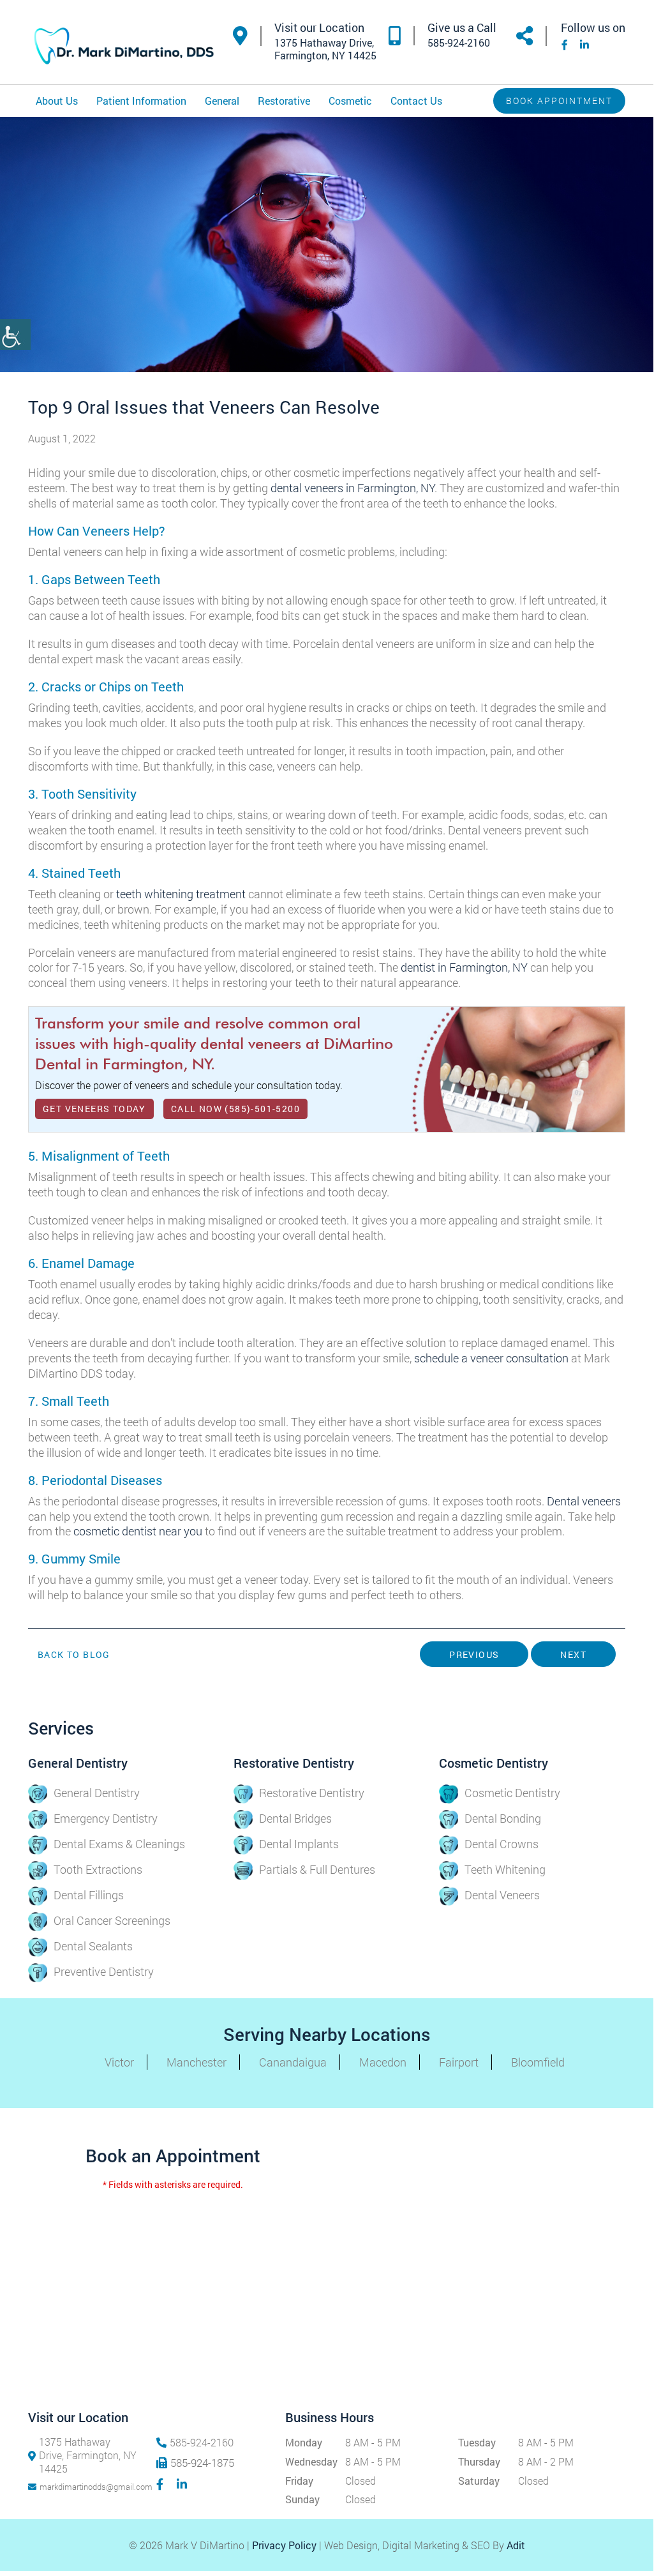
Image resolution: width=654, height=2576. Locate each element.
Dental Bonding (503, 1818)
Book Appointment (559, 101)
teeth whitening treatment (181, 894)
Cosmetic (350, 101)
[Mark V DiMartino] (124, 48)
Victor (119, 2062)
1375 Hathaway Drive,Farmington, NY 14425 (325, 49)
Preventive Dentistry (104, 1971)
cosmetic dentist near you (138, 1531)
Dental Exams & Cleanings (119, 1844)
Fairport (459, 2062)
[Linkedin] (583, 44)
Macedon (383, 2062)
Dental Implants (299, 1844)
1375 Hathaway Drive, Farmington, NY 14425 (88, 2455)
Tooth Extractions (98, 1869)
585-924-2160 (459, 43)
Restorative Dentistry (312, 1793)
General (222, 101)
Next (573, 1654)
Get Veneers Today (94, 1109)
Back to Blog (74, 1655)
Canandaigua (293, 2062)
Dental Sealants (93, 1946)
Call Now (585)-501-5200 (235, 1109)
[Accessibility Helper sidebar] (15, 335)
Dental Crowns (502, 1844)
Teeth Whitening (505, 1869)
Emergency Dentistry (106, 1818)
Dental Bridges (295, 1818)
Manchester (197, 2062)
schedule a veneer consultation (491, 1358)
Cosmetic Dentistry (512, 1793)
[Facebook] (563, 44)
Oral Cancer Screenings (112, 1920)
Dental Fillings (89, 1895)
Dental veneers (584, 1501)
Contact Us (416, 101)
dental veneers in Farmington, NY (353, 488)
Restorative (284, 101)
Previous (474, 1654)
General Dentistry (97, 1793)
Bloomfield (538, 2062)
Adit (516, 2545)
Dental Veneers (502, 1895)
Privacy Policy (284, 2545)
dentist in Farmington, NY (464, 967)
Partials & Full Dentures (317, 1869)
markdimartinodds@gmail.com (88, 2487)
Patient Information (141, 101)
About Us (57, 101)
